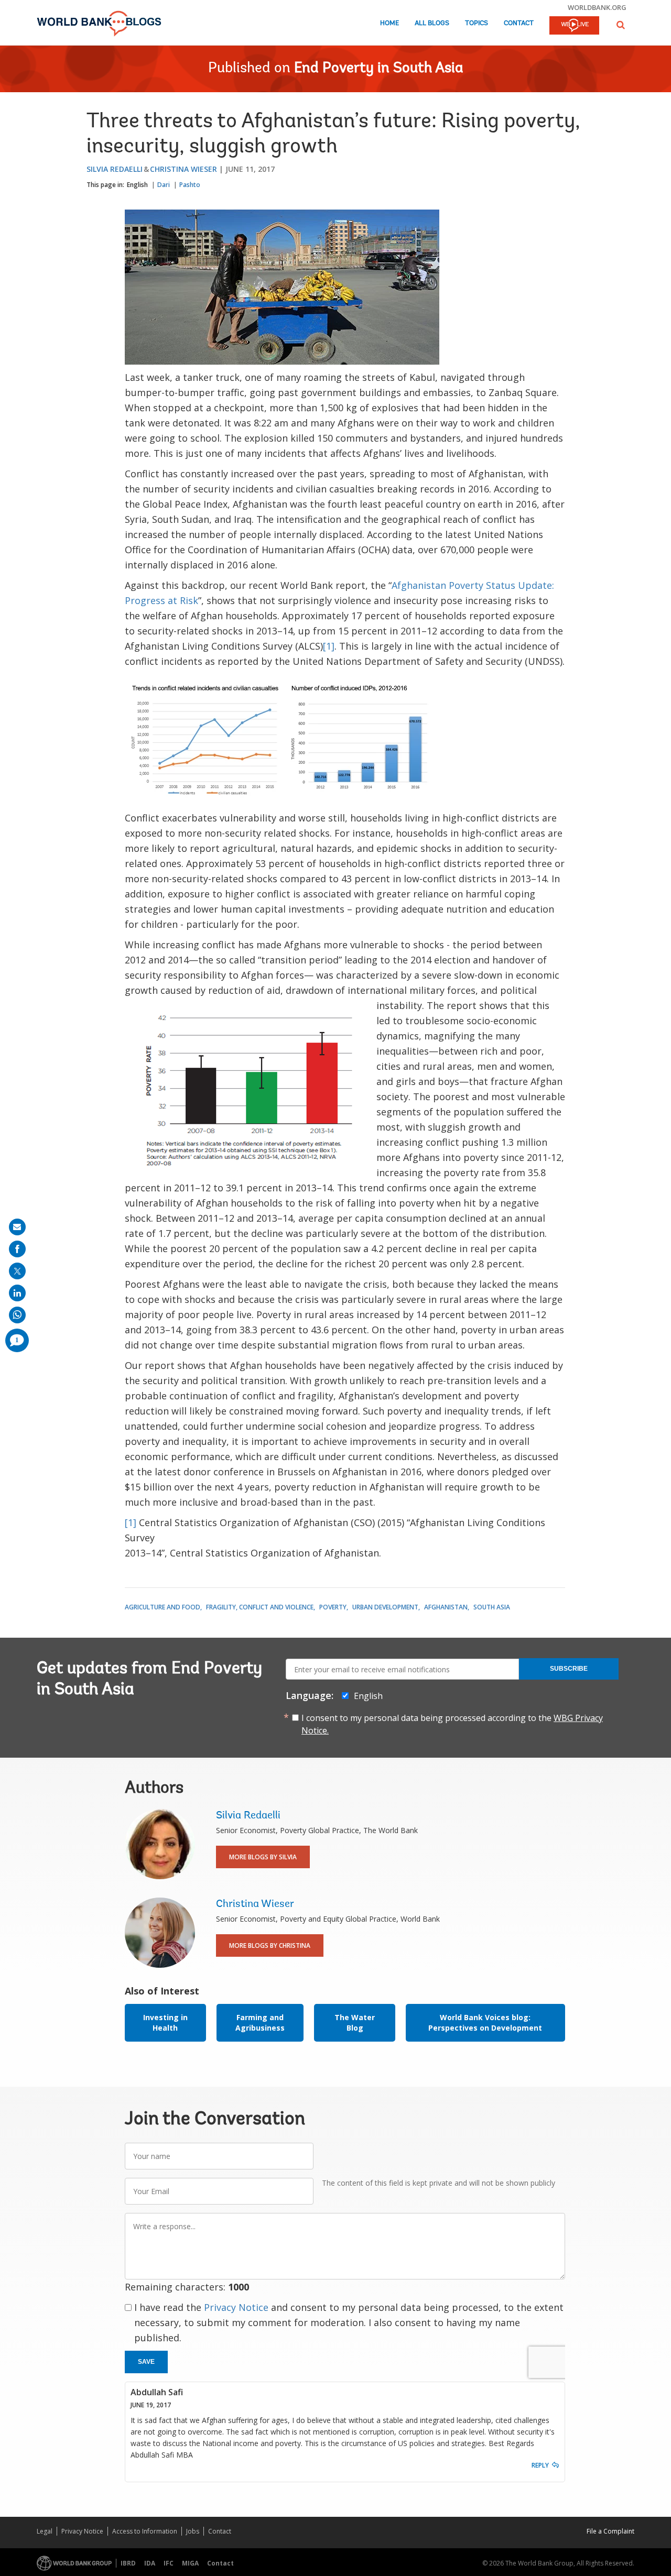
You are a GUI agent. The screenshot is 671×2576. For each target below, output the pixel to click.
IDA (150, 2563)
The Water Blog (355, 2023)
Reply (540, 2465)
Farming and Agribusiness (260, 2023)
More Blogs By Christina (270, 1945)
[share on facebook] (17, 1249)
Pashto (190, 185)
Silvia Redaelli (115, 169)
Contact (519, 23)
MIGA (190, 2563)
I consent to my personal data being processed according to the (452, 1724)
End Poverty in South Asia (379, 69)
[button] (621, 25)
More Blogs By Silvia (263, 1857)
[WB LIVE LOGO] (574, 26)
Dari (164, 185)
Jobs (193, 2531)
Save (146, 2362)
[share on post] (17, 1271)
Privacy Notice (236, 2307)
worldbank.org (597, 7)
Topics (477, 23)
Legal (45, 2531)
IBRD (128, 2563)
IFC (169, 2563)
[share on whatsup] (17, 1315)
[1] (329, 646)
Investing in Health (165, 2023)
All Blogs (432, 23)
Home (389, 23)
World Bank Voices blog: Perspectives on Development (485, 2023)
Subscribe (569, 1669)
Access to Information (145, 2531)
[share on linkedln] (17, 1293)
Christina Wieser (183, 169)
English (137, 185)
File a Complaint (610, 2531)
